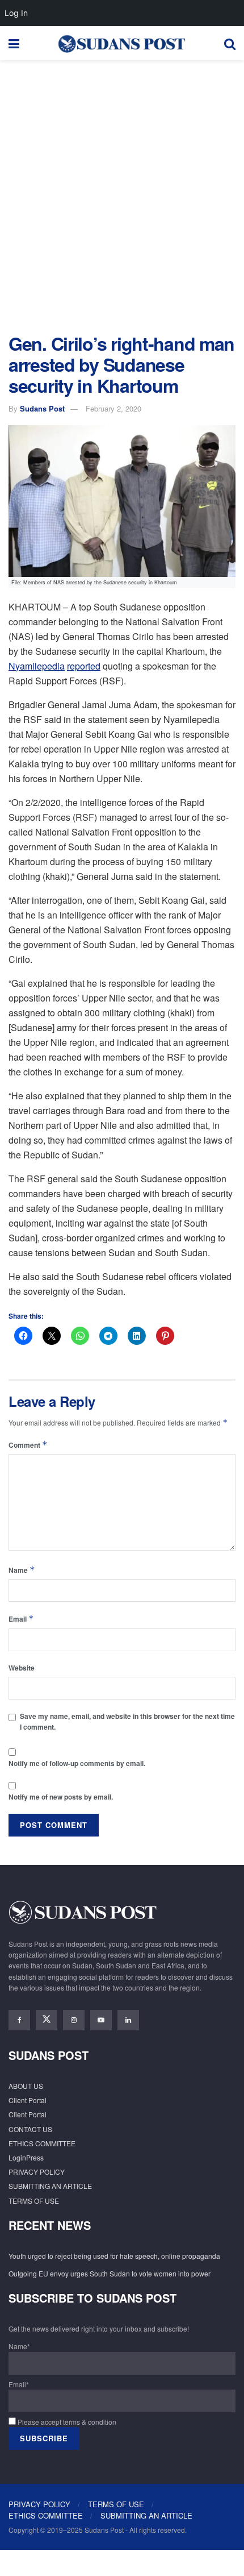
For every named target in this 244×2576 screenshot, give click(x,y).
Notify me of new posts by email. (61, 1797)
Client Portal (28, 2100)
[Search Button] (230, 43)
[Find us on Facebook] (19, 2020)
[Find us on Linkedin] (128, 2020)
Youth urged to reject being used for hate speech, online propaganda (114, 2256)
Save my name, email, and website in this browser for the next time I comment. (127, 1721)
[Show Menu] (14, 43)
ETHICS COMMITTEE (42, 2143)
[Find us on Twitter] (47, 2020)
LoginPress (26, 2157)
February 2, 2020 (113, 408)
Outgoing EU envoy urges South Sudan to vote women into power (110, 2273)
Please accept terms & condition (66, 2422)
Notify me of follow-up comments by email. (77, 1763)
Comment (28, 1445)
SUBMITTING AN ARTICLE (50, 2186)
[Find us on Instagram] (74, 2020)
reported (84, 666)
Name (22, 1570)
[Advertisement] (122, 194)
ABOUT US (26, 2086)
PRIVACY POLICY (37, 2172)
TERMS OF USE (34, 2201)
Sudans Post (42, 408)
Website (22, 1668)
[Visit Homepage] (121, 43)
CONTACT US (30, 2129)
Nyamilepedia (37, 666)
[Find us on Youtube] (101, 2020)
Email (21, 1619)
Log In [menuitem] (16, 13)
